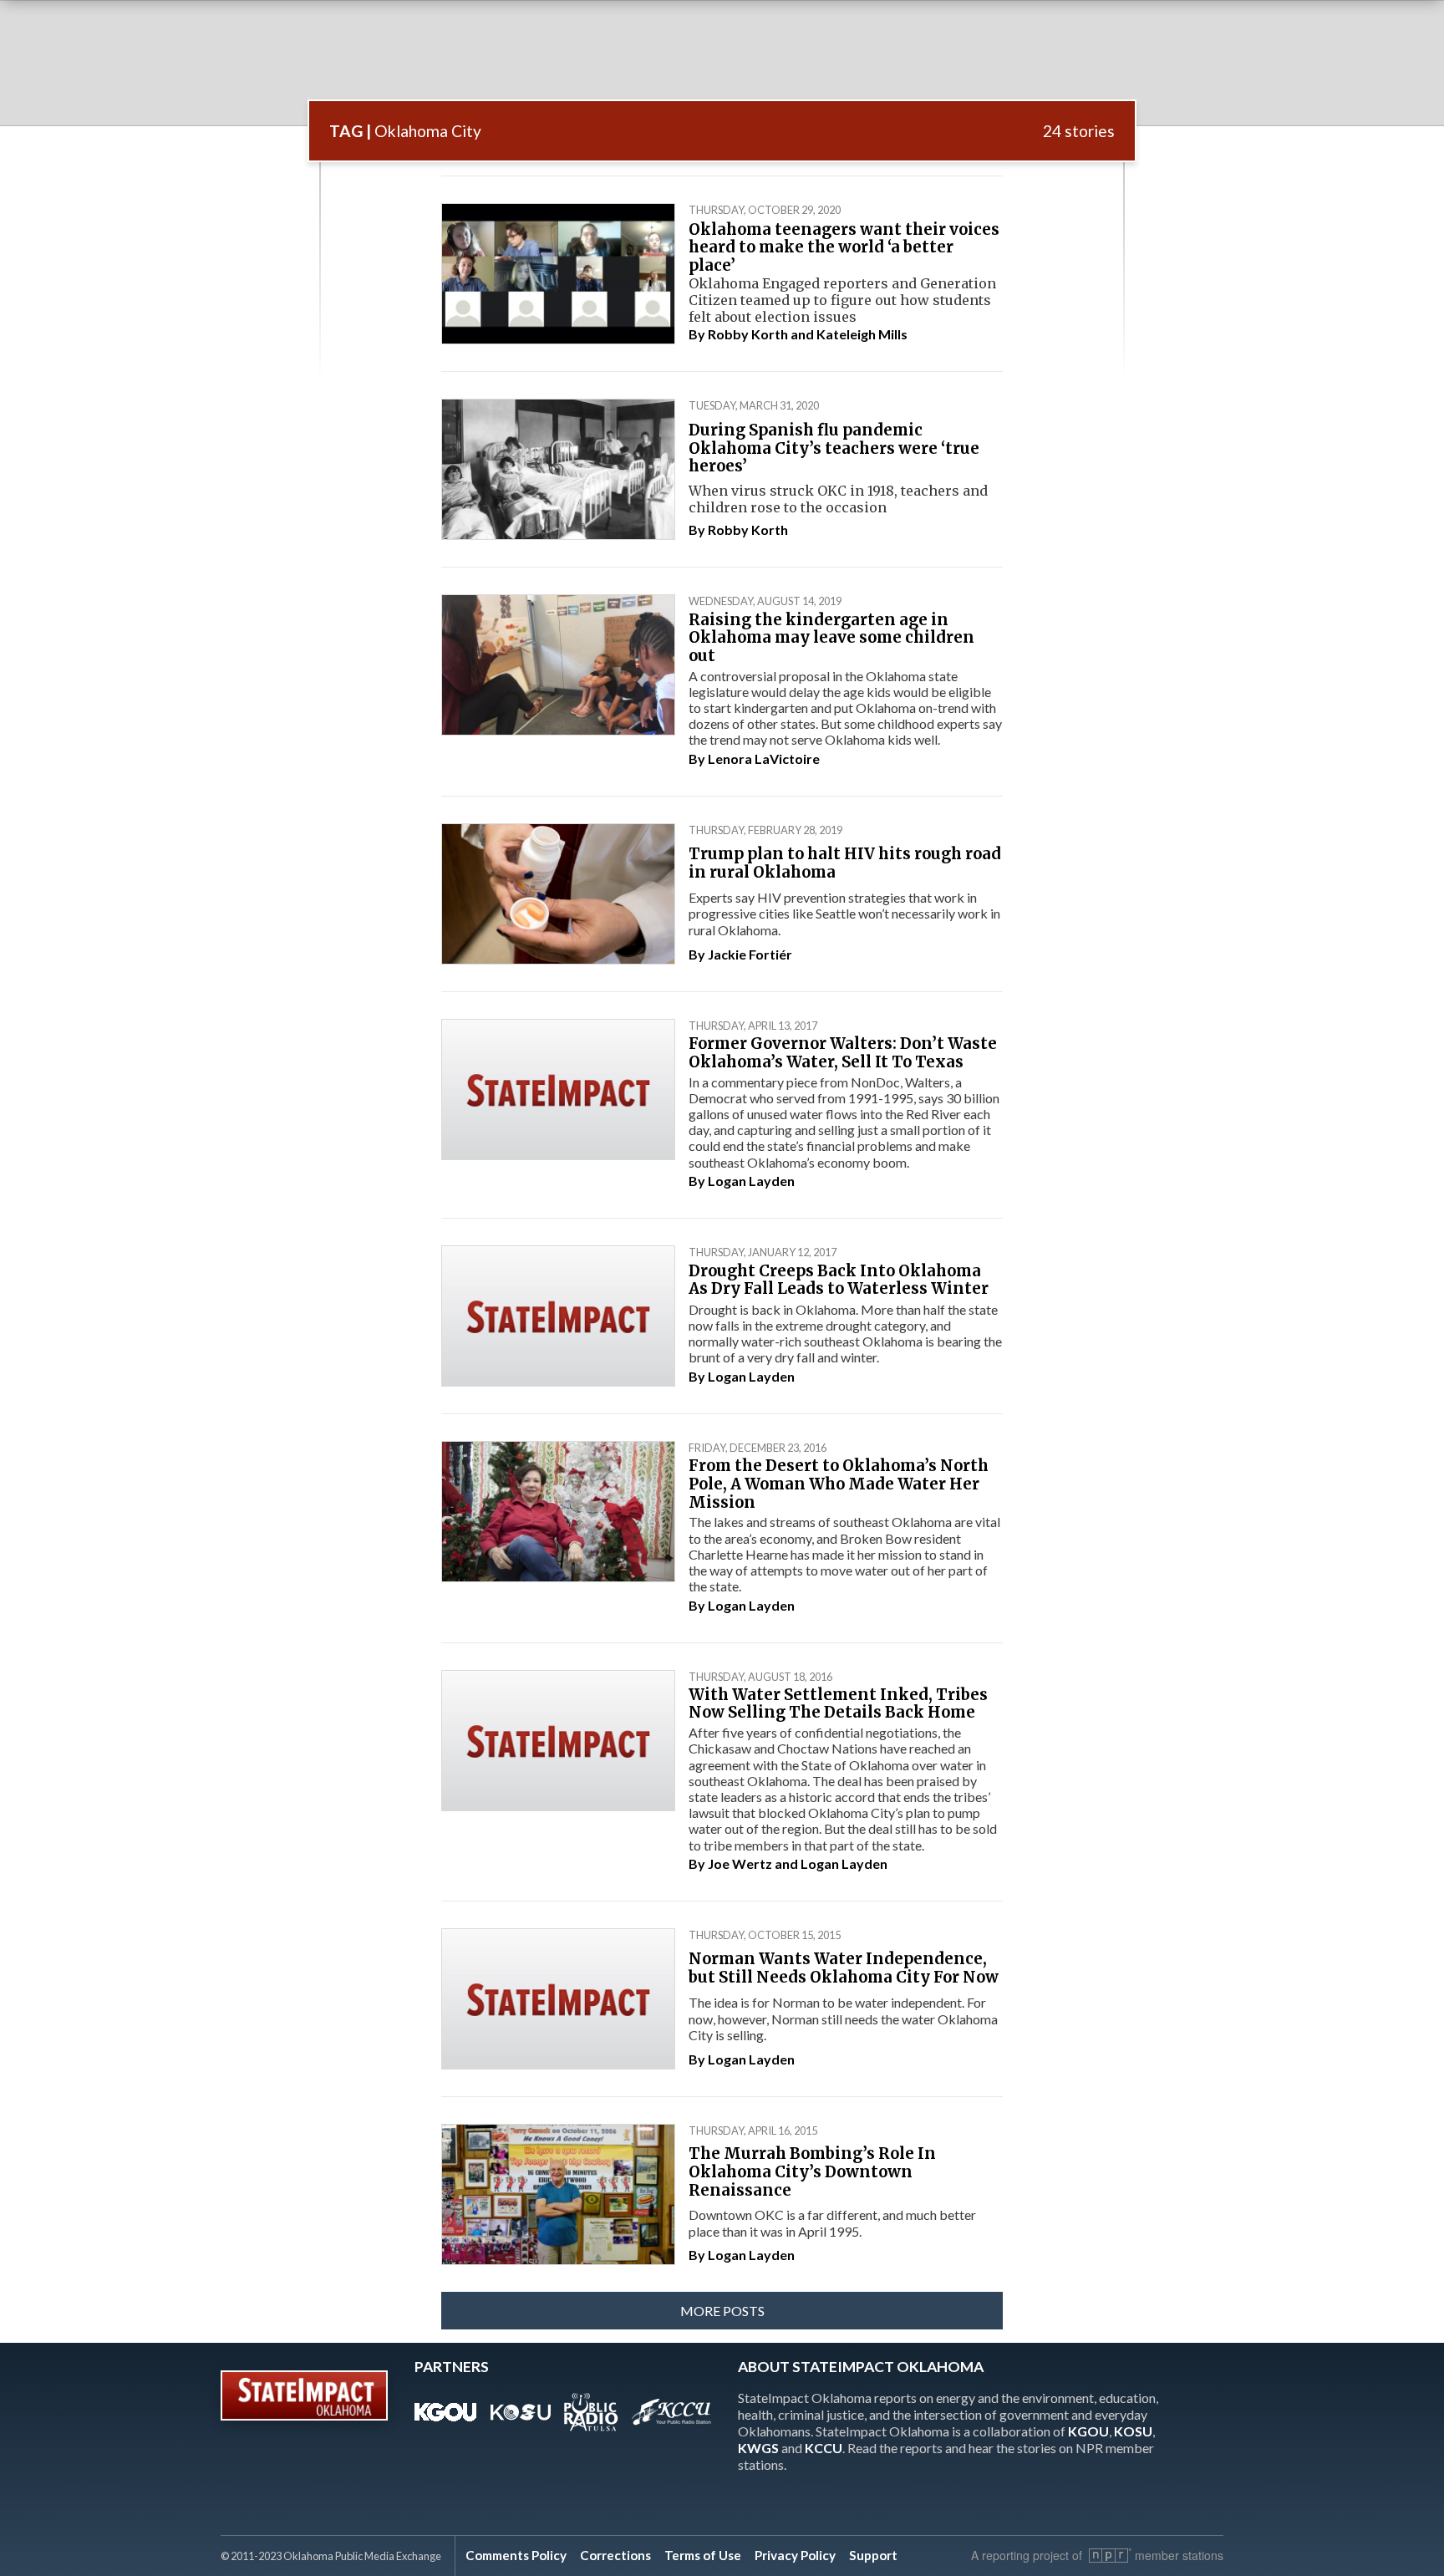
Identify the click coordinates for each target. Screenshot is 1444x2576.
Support (873, 2555)
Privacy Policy (795, 2555)
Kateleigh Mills (862, 334)
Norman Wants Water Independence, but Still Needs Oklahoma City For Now (844, 1968)
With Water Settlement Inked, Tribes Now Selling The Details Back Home (838, 1704)
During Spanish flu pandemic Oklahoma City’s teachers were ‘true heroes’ (834, 448)
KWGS (758, 2448)
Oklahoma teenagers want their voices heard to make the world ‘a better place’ (844, 247)
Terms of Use (703, 2555)
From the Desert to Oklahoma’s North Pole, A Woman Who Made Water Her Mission (839, 1484)
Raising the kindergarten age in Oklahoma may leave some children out (831, 638)
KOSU (1133, 2431)
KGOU (1088, 2431)
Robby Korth (748, 334)
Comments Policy (516, 2555)
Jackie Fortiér (750, 954)
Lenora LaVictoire (764, 759)
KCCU (824, 2448)
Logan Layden (751, 1181)
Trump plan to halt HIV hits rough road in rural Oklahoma (845, 863)
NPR (1110, 2556)
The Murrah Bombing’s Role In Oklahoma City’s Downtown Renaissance (812, 2171)
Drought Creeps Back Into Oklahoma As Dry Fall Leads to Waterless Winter (839, 1280)
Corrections (615, 2555)
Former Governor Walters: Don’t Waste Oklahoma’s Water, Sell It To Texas (843, 1053)
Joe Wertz (740, 1863)
